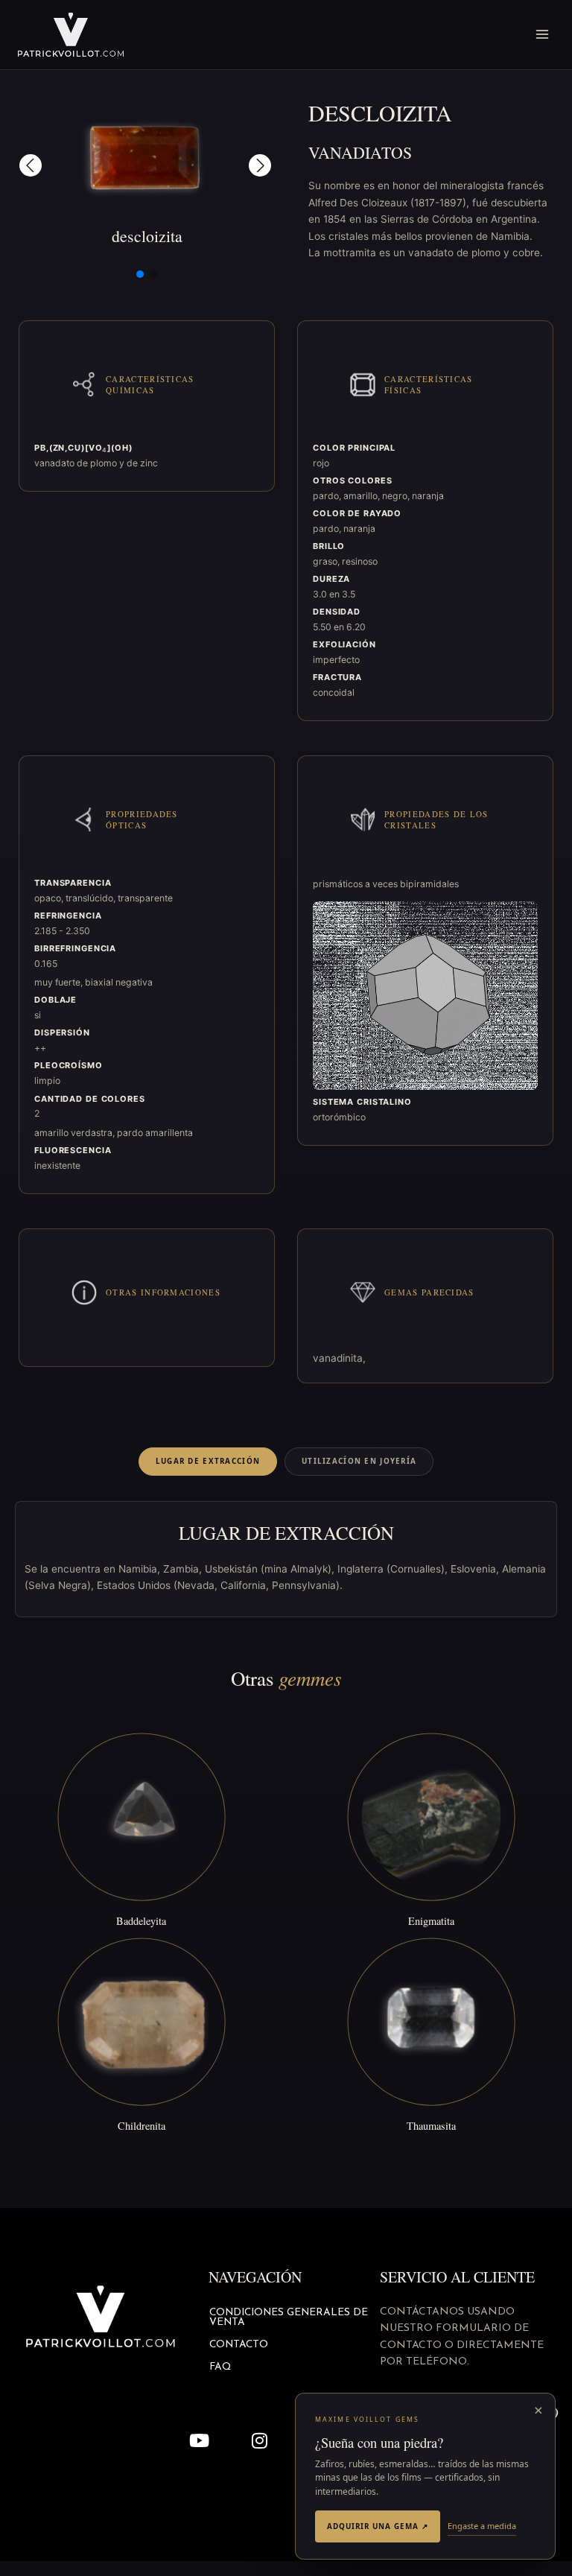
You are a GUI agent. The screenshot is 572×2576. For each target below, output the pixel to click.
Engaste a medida (482, 2526)
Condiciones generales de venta (289, 2318)
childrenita (142, 2126)
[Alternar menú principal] (543, 35)
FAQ (220, 2367)
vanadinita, (339, 1358)
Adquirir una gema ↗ (378, 2526)
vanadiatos (360, 152)
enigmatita (431, 1921)
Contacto (239, 2345)
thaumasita (431, 2126)
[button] (31, 165)
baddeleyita (141, 1921)
